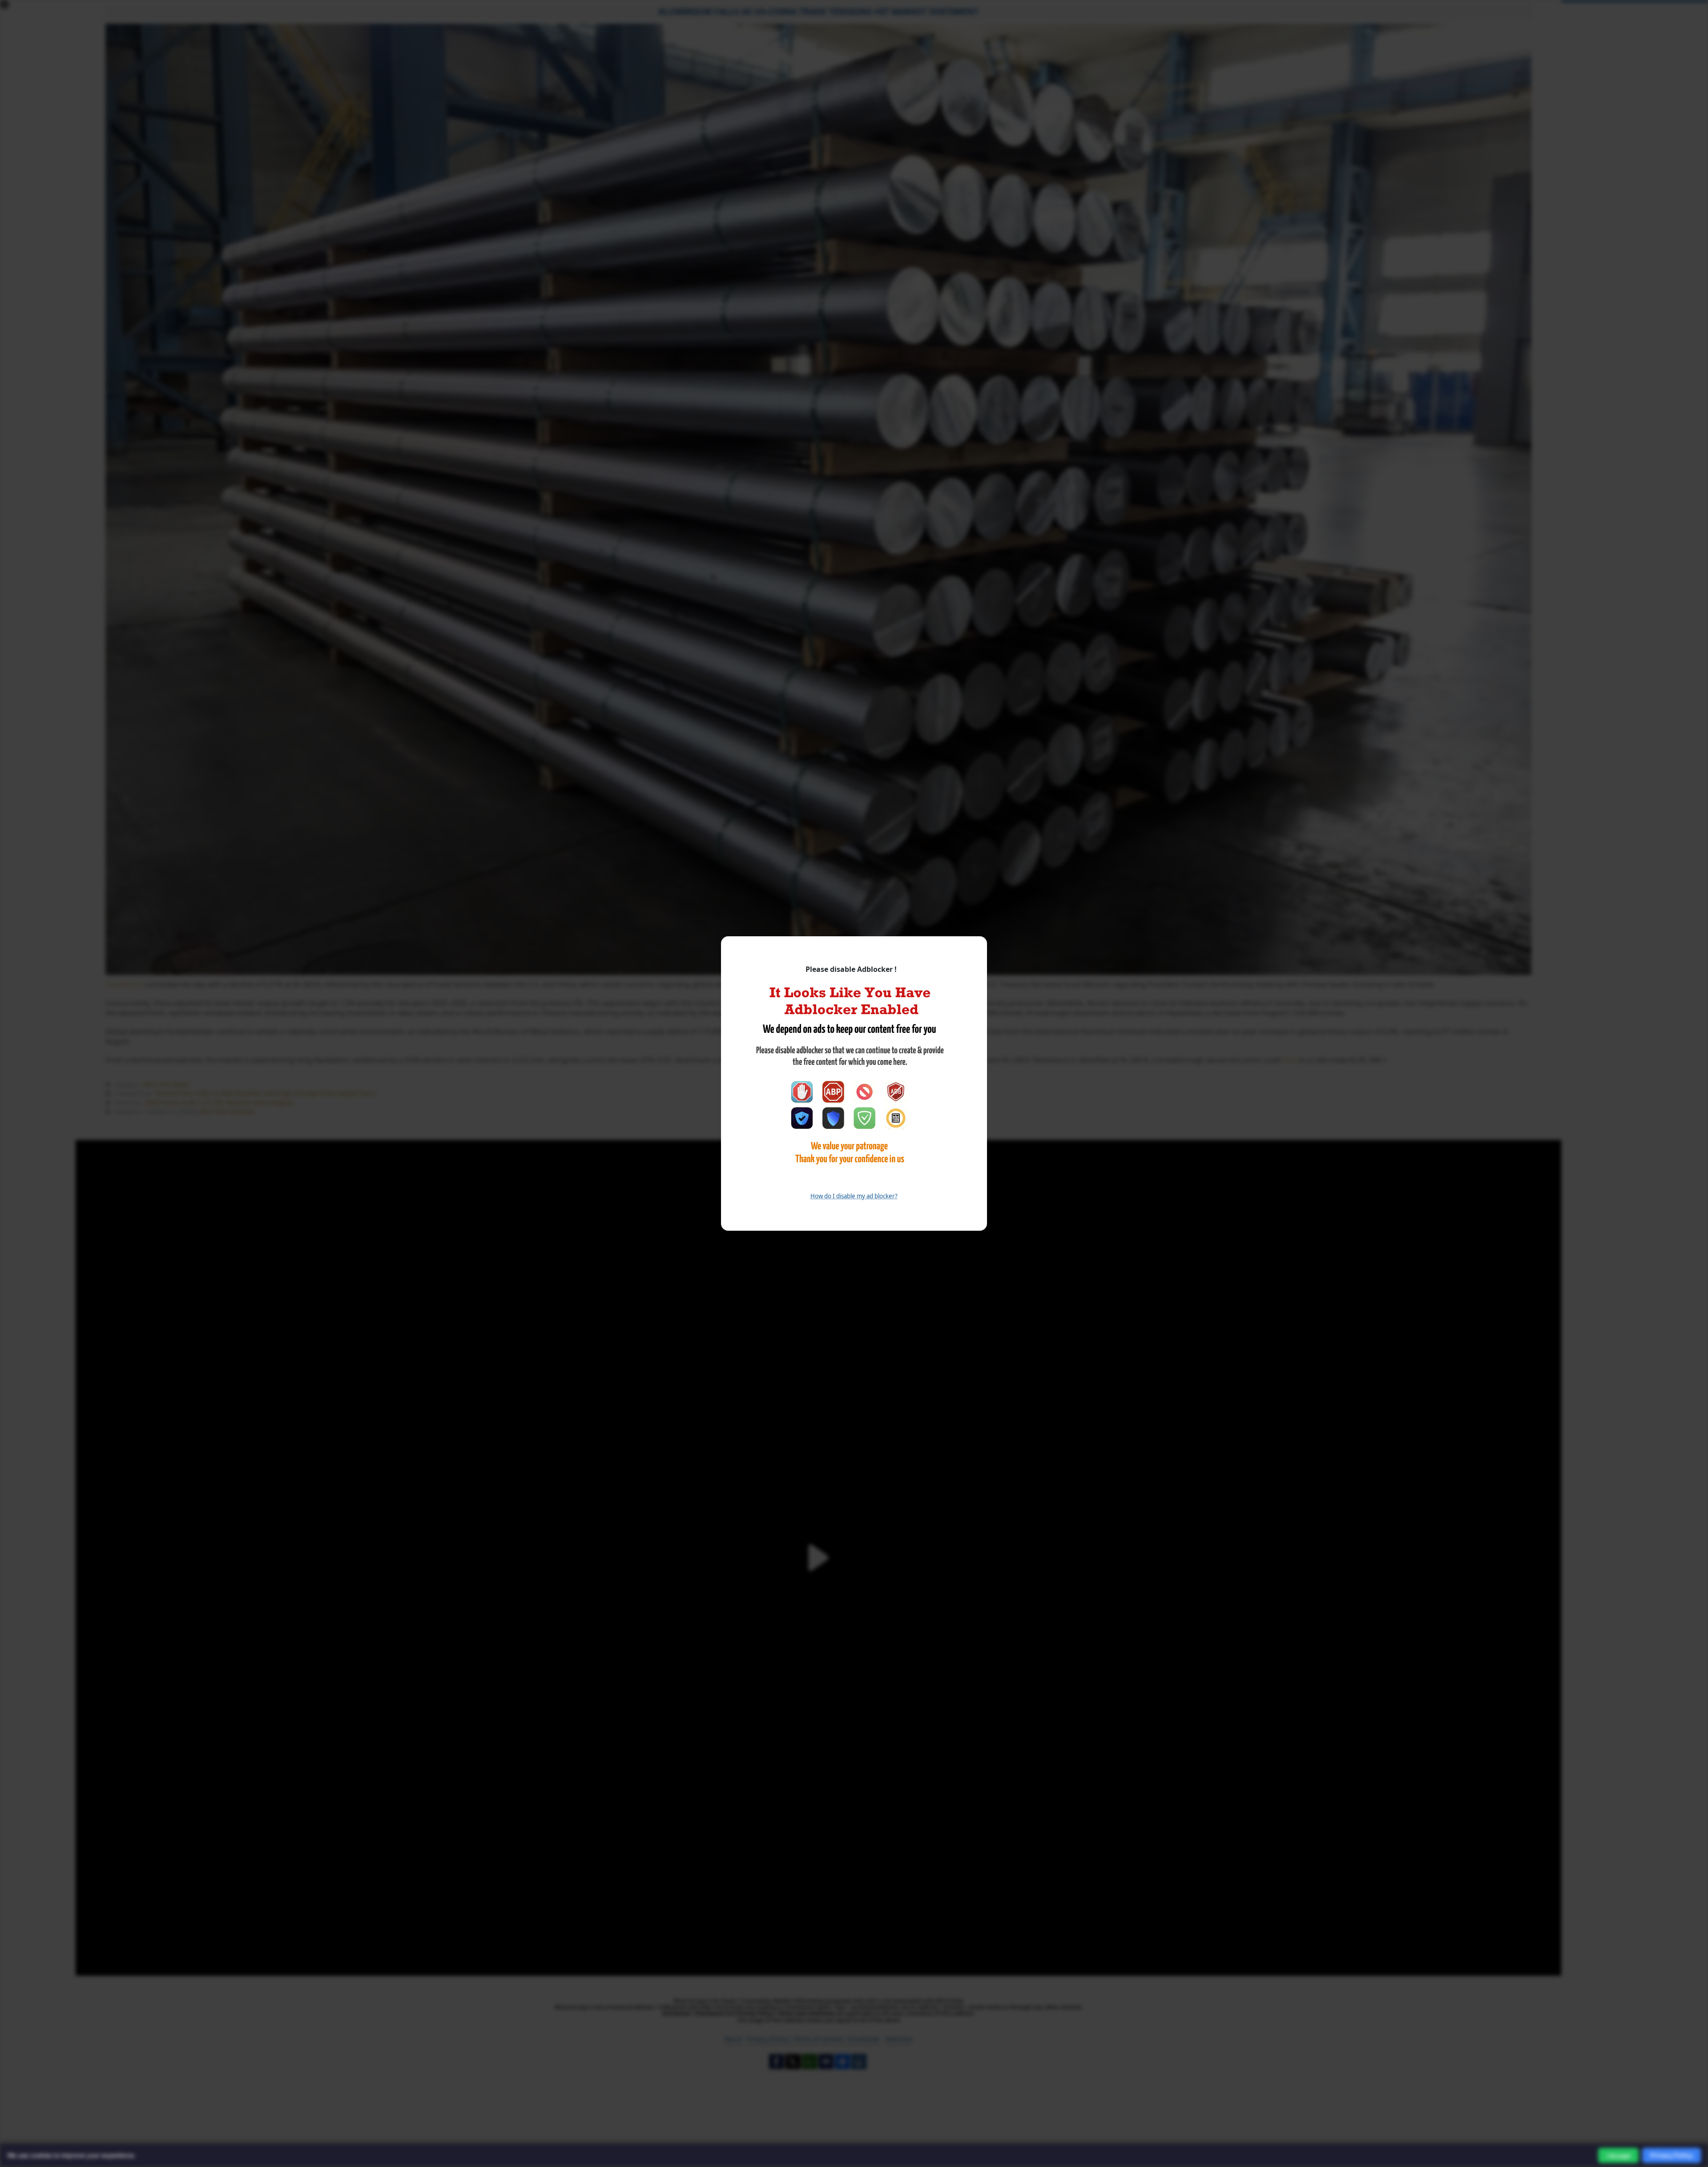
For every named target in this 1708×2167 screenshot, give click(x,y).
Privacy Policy (1672, 2155)
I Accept (1618, 2156)
